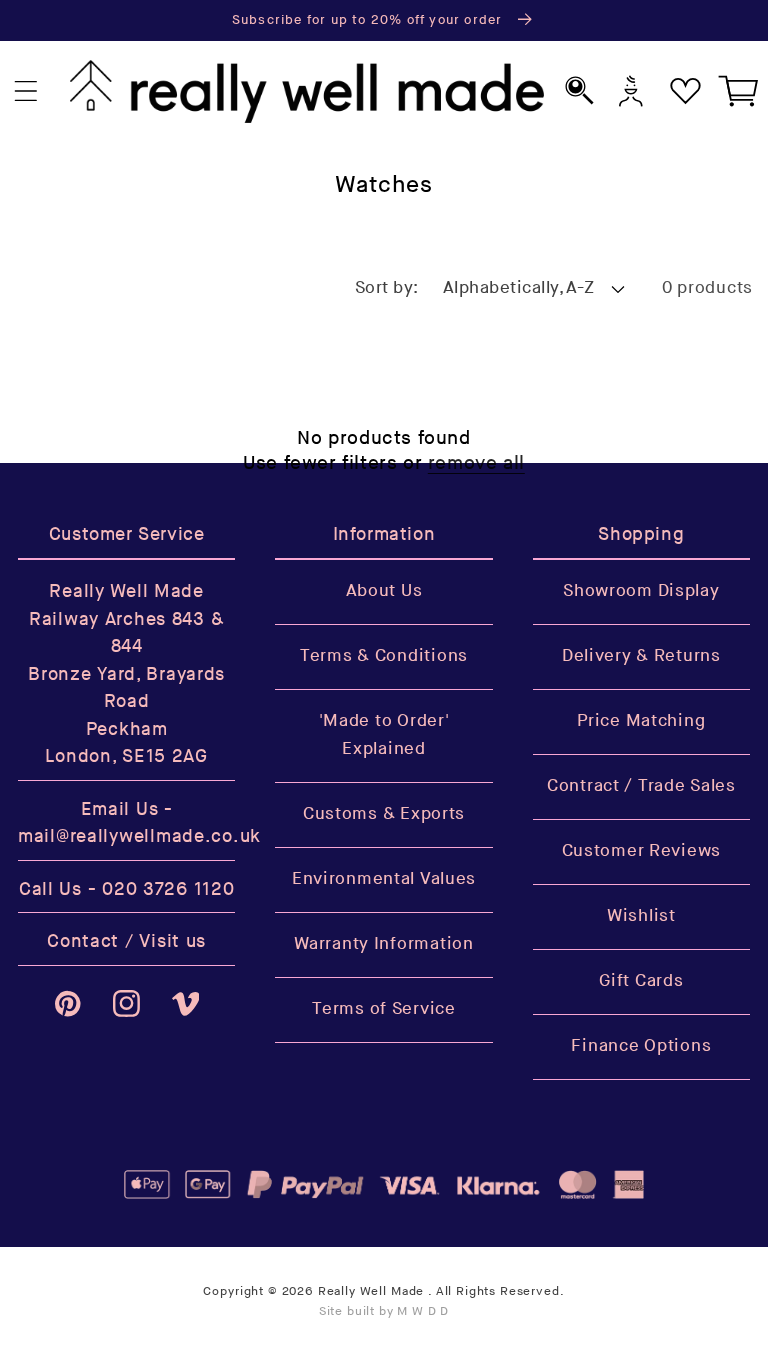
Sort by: (387, 288)
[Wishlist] (685, 91)
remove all (476, 463)
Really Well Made (371, 1291)
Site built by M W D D (384, 1311)
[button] (26, 91)
